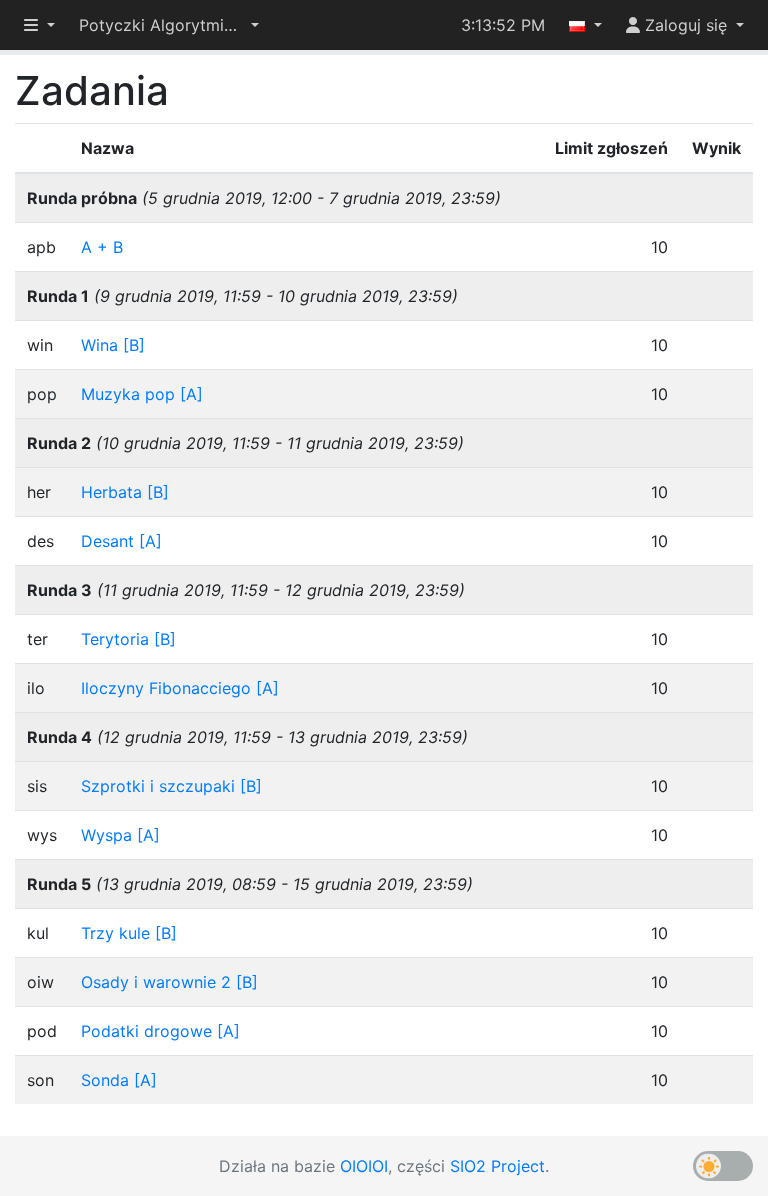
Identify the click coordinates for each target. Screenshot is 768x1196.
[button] (169, 25)
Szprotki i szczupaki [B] (171, 786)
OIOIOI (364, 1166)
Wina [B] (113, 345)
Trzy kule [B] (129, 933)
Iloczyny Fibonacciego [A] (180, 688)
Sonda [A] (119, 1080)
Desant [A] (121, 541)
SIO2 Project (497, 1166)
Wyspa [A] (120, 835)
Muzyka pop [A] (142, 394)
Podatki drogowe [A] (160, 1031)
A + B (102, 247)
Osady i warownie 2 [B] (169, 982)
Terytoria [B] (128, 639)
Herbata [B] (125, 492)
